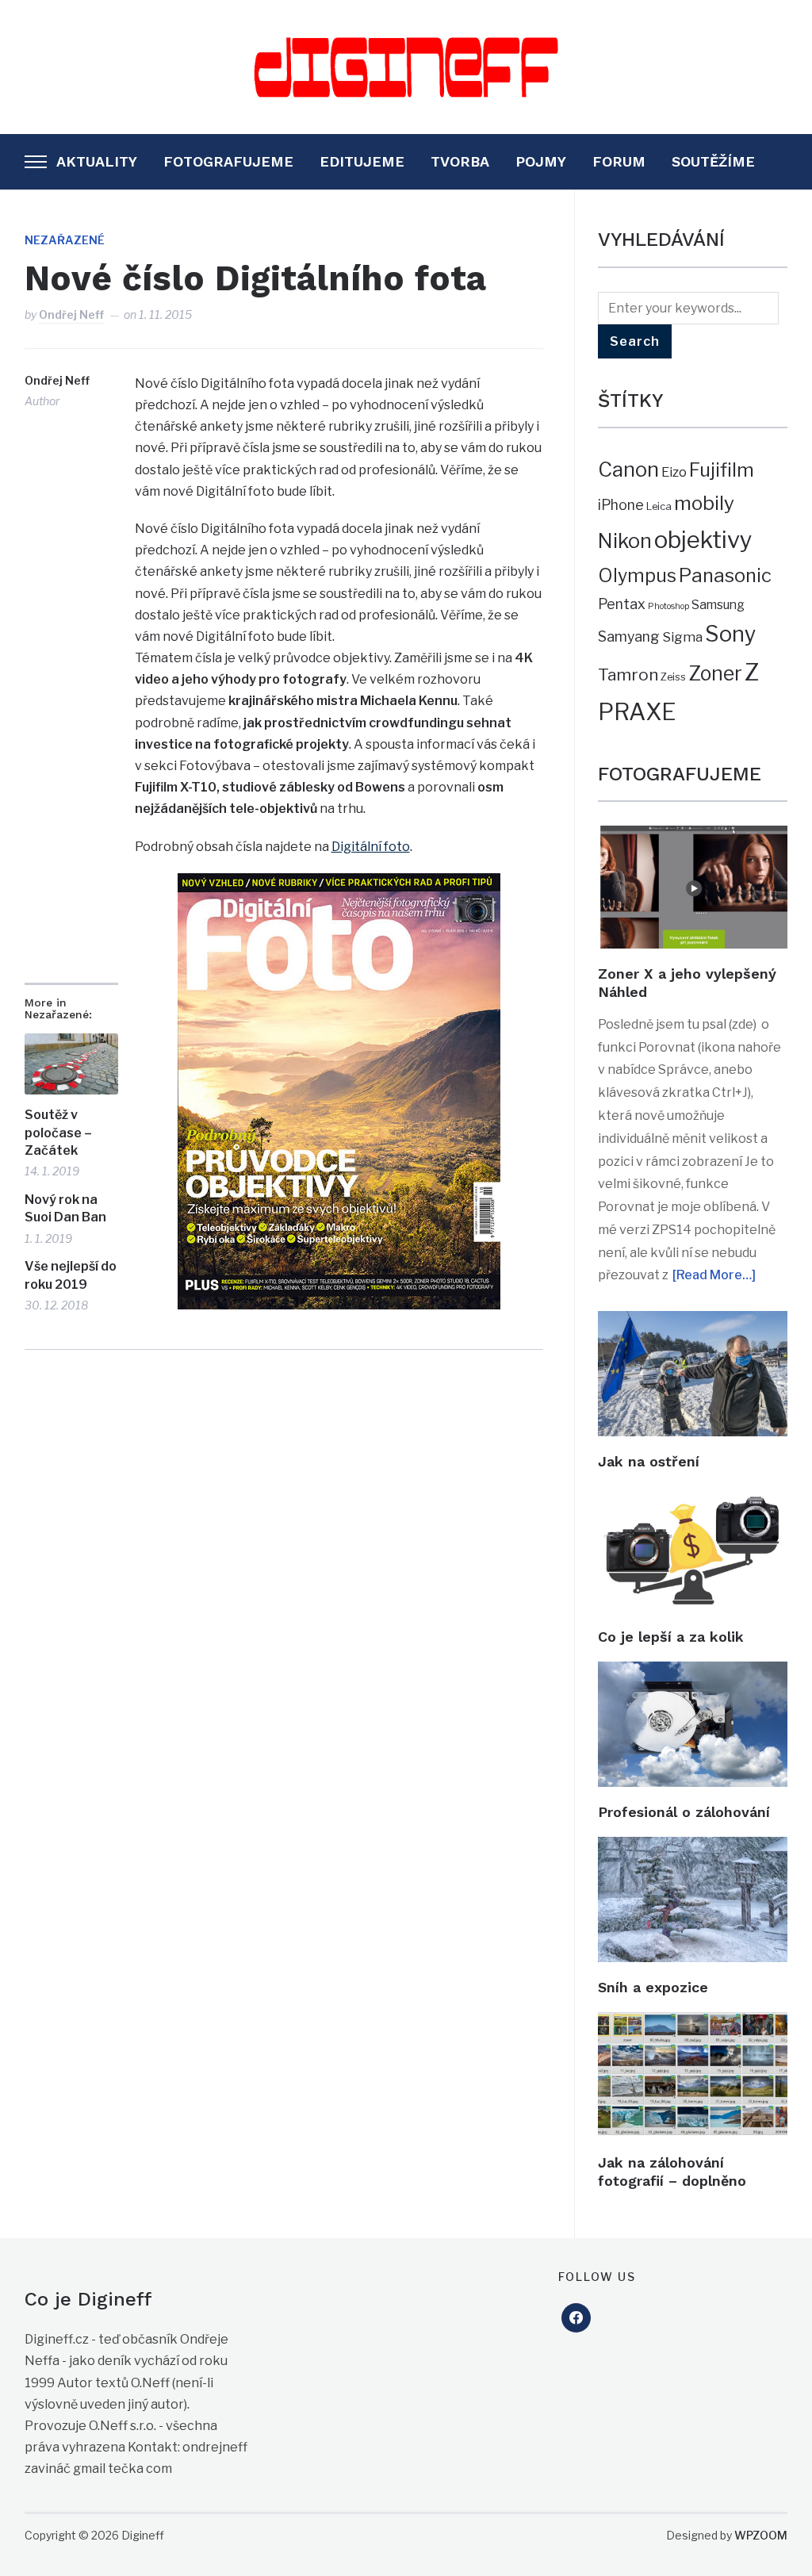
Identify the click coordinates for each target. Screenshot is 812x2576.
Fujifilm (722, 470)
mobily (704, 503)
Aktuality (97, 161)
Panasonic (725, 575)
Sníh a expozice (653, 1987)
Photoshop (668, 606)
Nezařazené (65, 240)
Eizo (674, 472)
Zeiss (673, 677)
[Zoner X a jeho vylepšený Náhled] (693, 836)
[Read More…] (714, 1275)
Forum (619, 161)
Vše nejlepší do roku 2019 (71, 1275)
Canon (628, 469)
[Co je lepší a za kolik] (693, 1497)
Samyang (629, 636)
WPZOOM (761, 2535)
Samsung (718, 605)
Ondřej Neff (71, 314)
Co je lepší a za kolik (671, 1637)
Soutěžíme (713, 161)
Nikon (625, 541)
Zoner (715, 673)
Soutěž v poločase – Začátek (58, 1133)
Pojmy (541, 161)
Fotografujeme (228, 161)
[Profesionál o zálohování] (693, 1672)
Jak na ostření (649, 1461)
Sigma (682, 637)
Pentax (622, 604)
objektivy (703, 540)
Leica (659, 506)
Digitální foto (371, 847)
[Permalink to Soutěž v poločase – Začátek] (71, 1064)
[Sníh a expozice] (693, 1848)
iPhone (621, 505)
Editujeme (362, 161)
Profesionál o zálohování (684, 1812)
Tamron (628, 675)
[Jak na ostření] (693, 1322)
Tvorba (460, 161)
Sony (730, 634)
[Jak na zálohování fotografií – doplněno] (693, 2023)
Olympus (637, 576)
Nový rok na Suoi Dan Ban (65, 1208)
